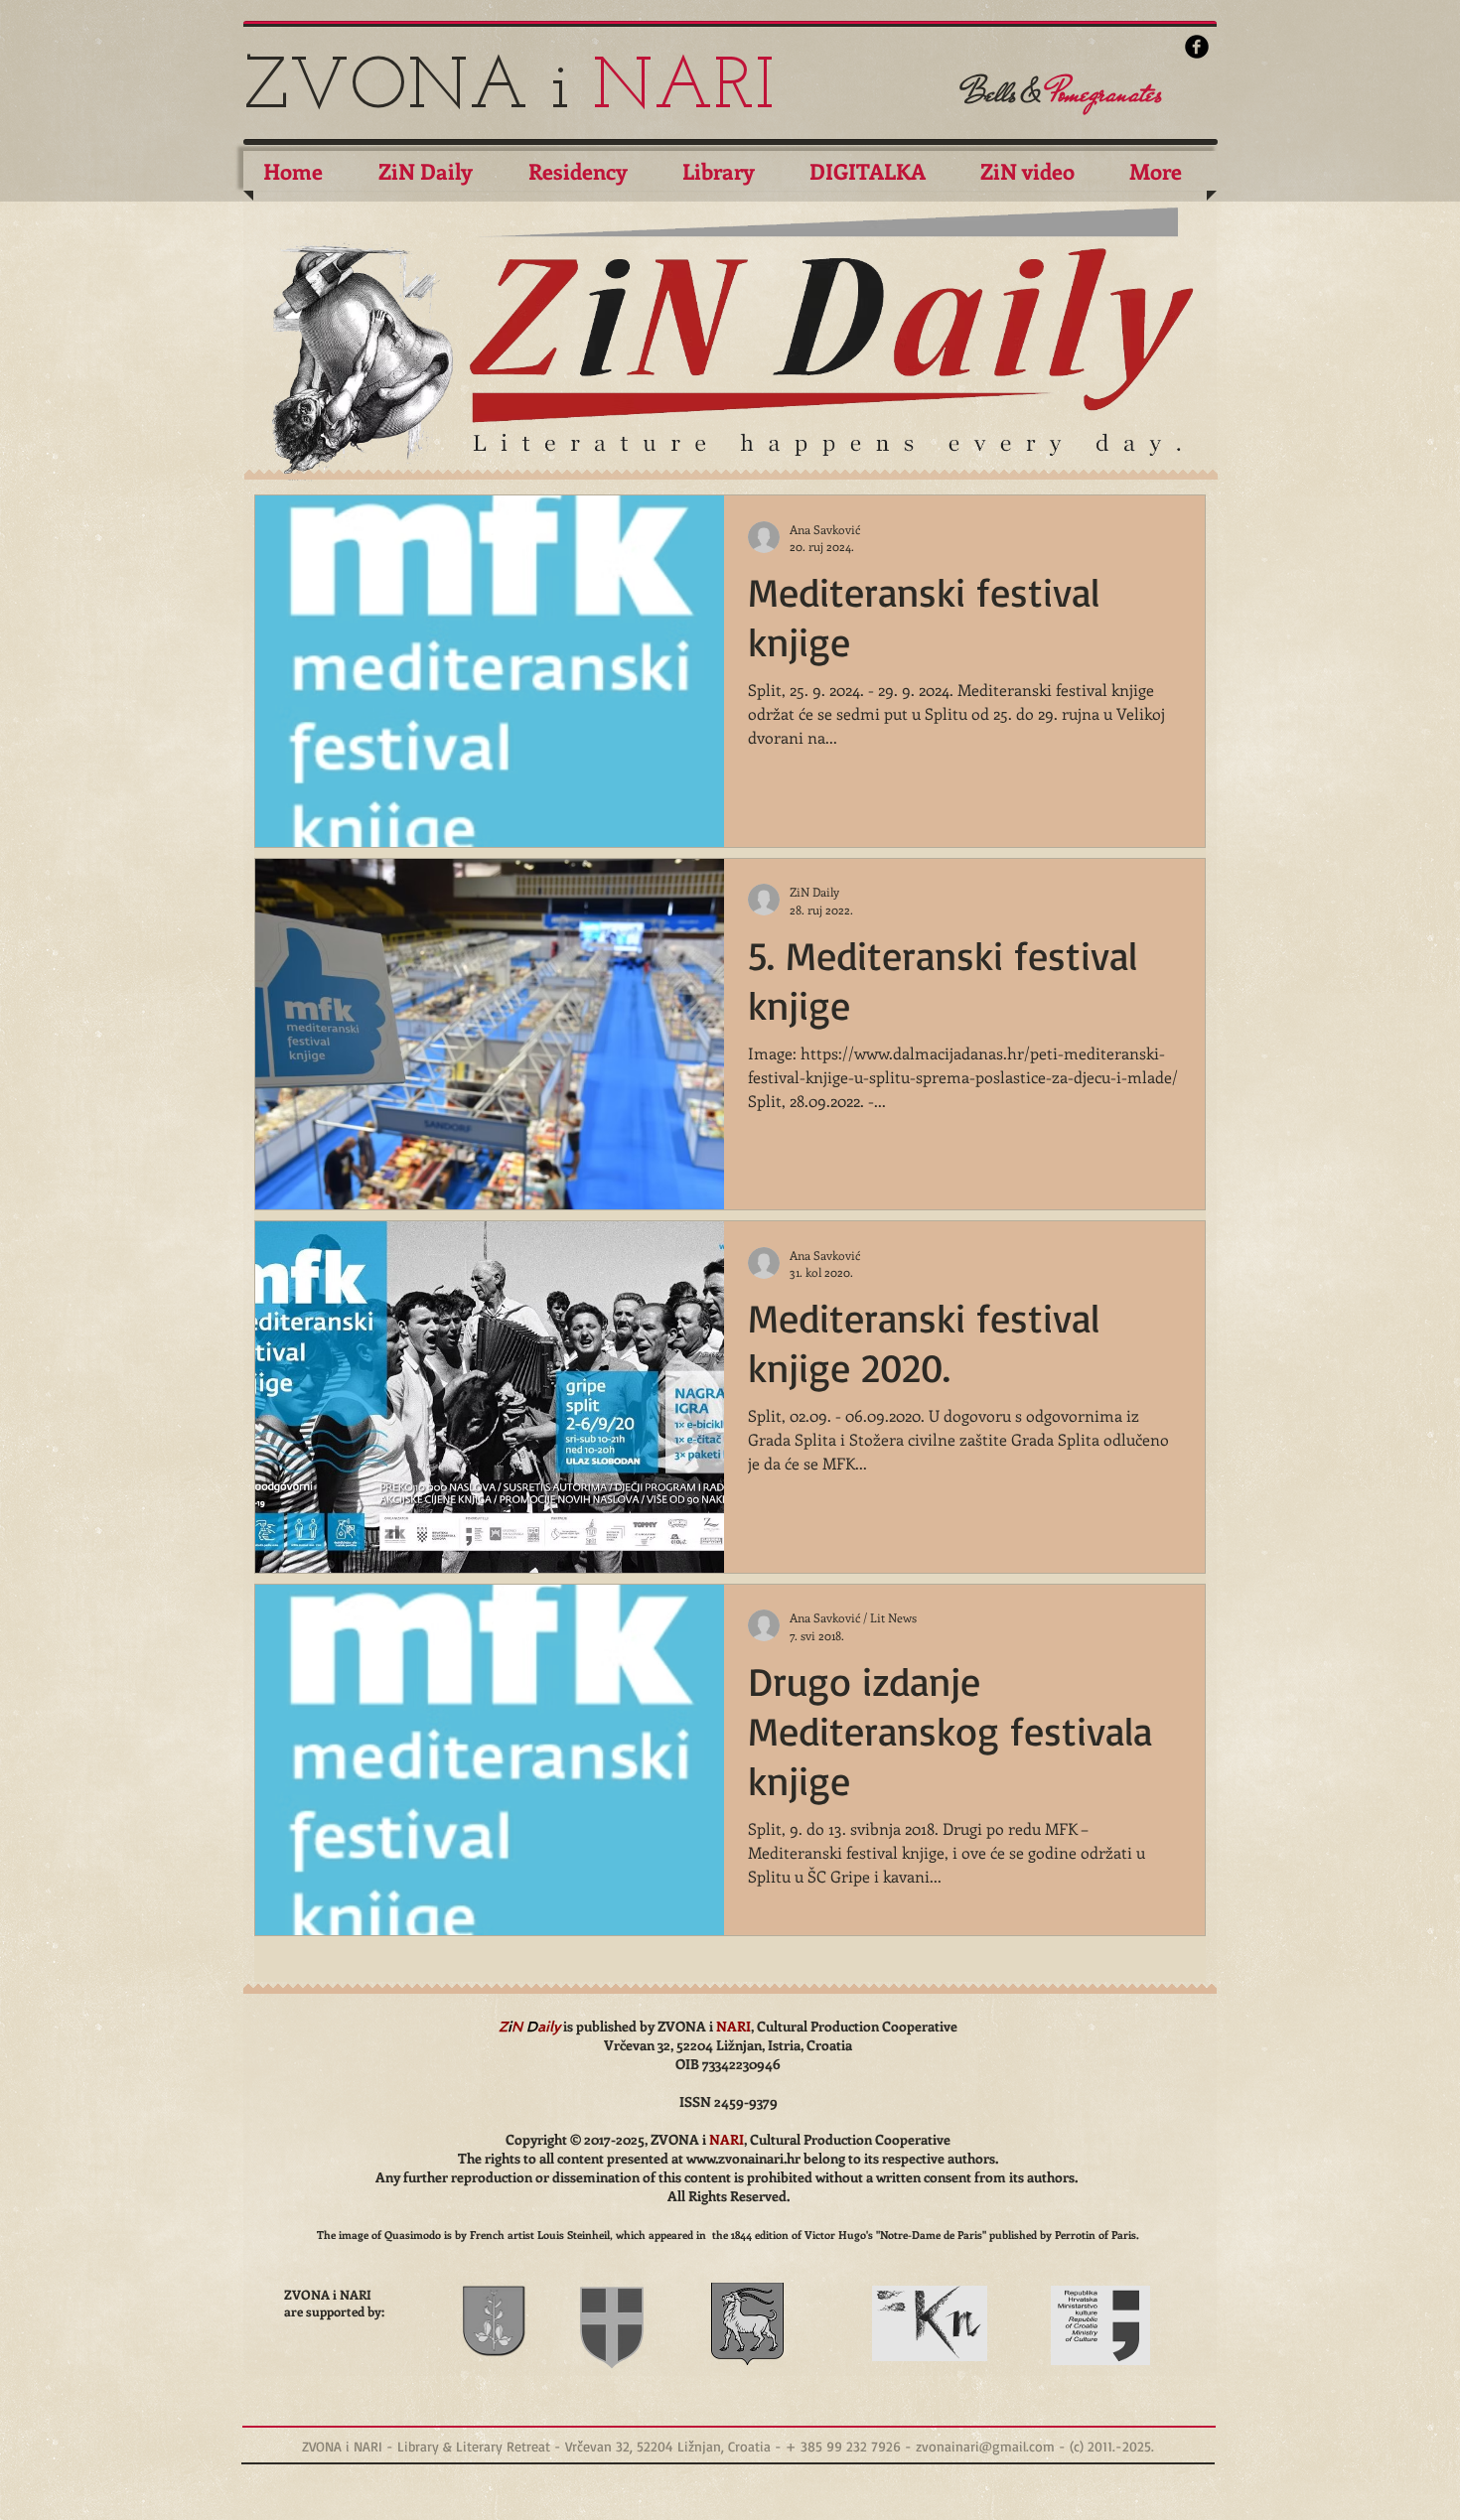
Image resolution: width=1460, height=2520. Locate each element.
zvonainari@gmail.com (985, 2446)
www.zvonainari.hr (743, 2158)
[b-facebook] (1197, 47)
